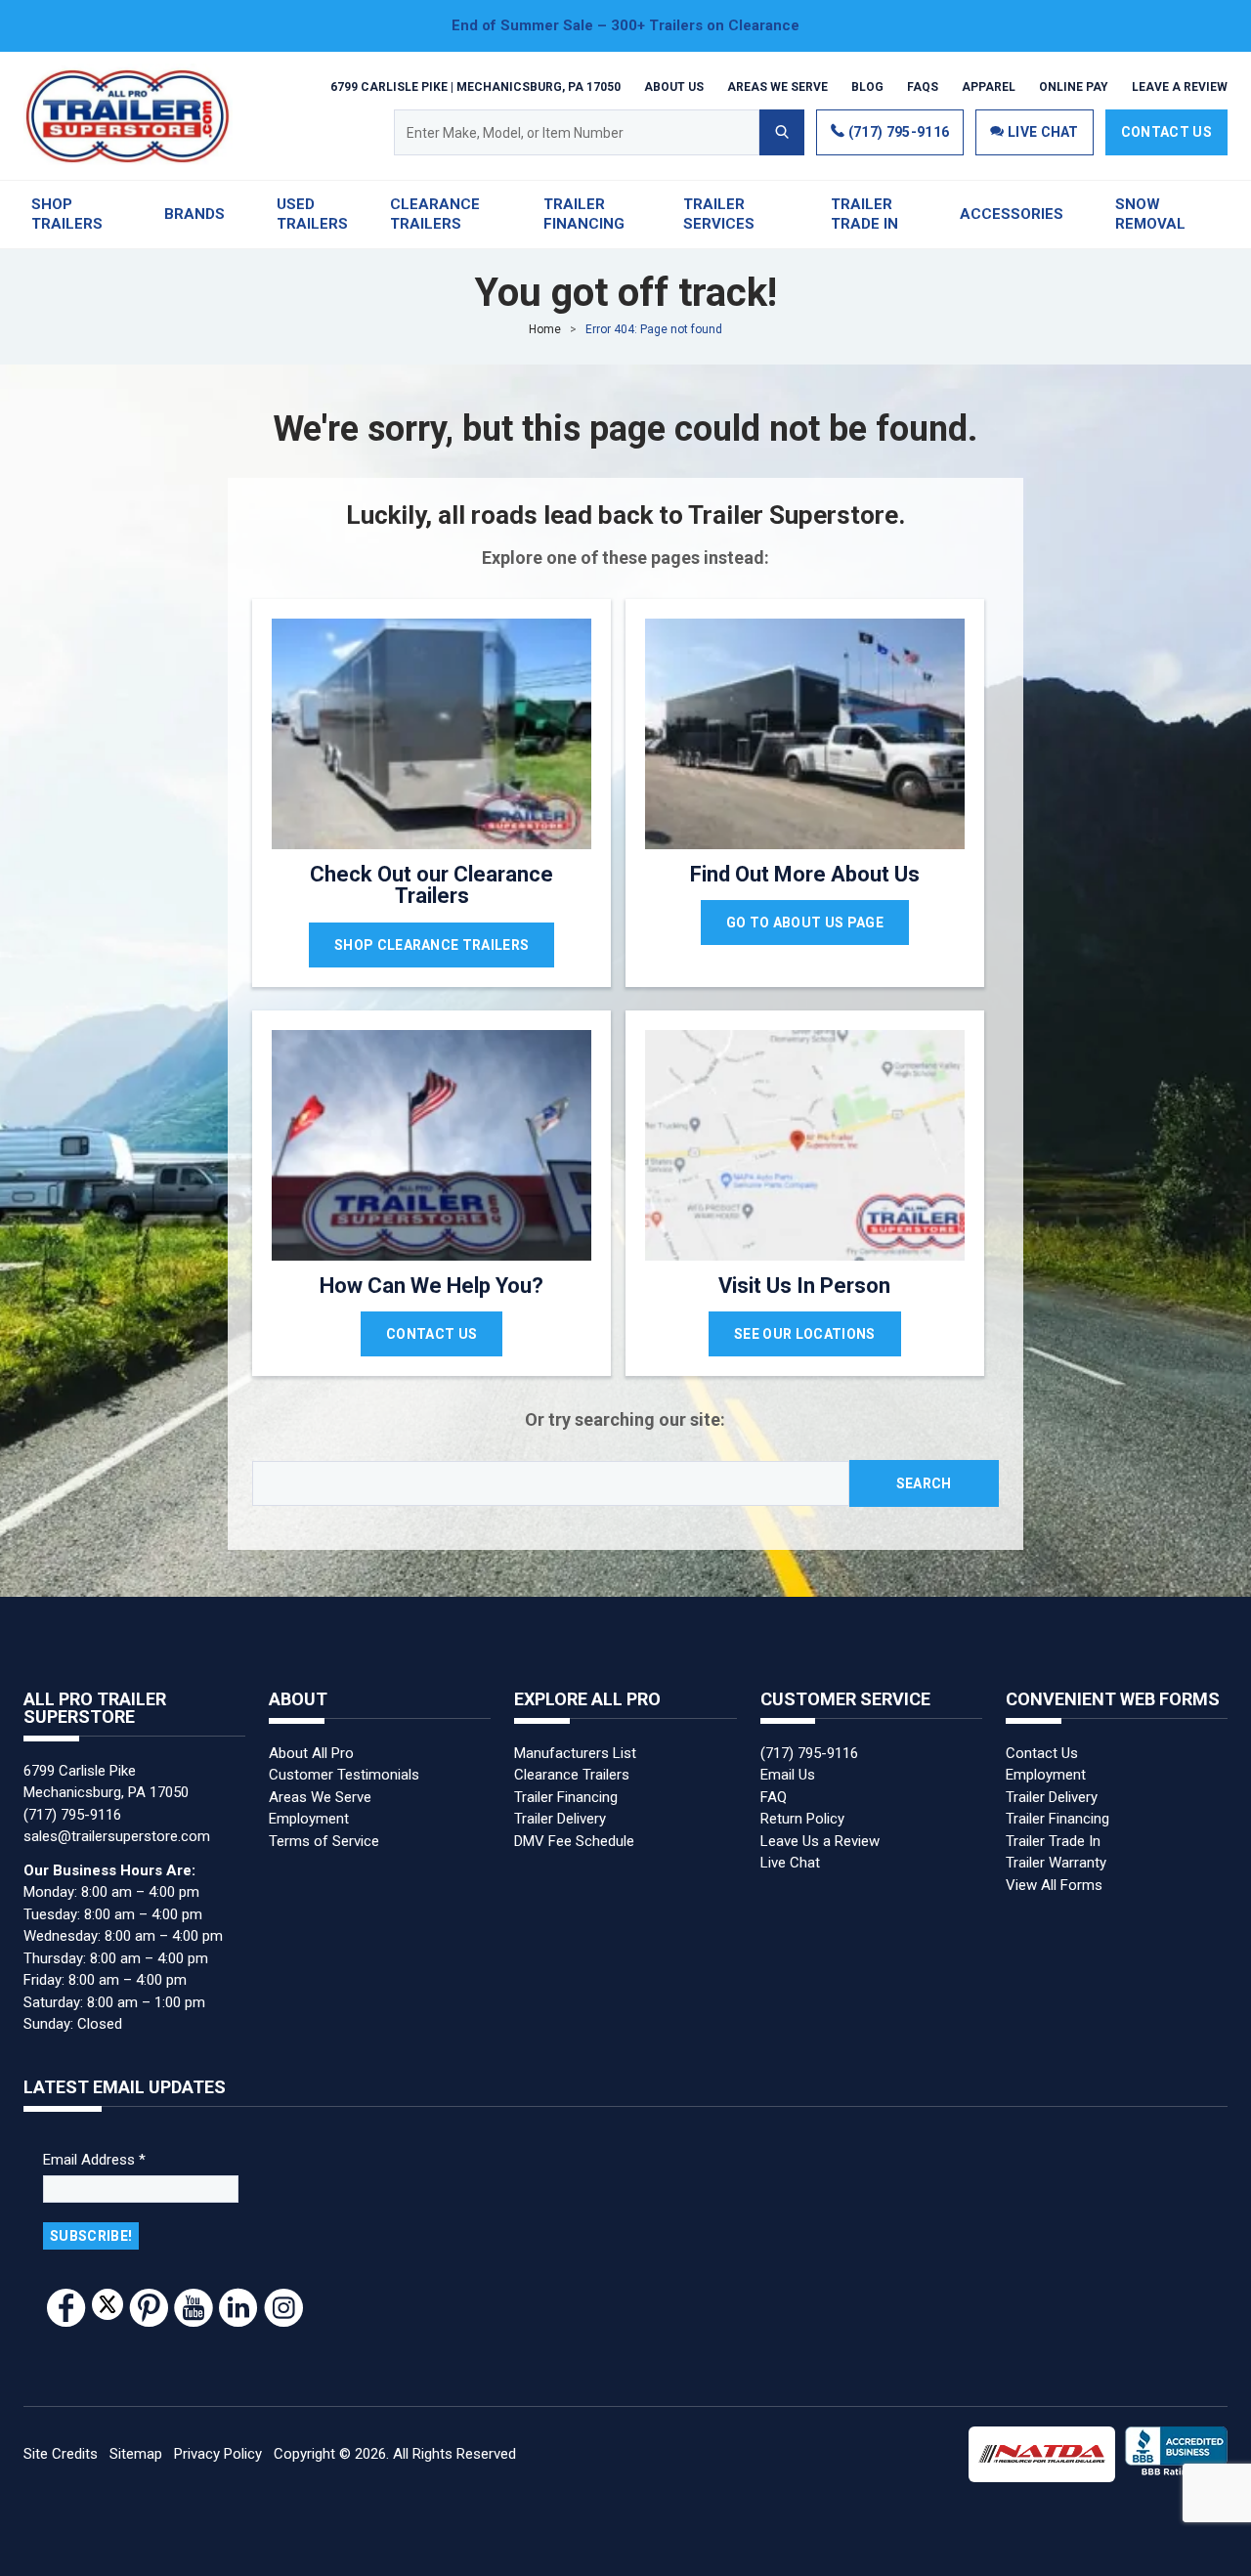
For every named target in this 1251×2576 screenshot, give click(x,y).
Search (924, 1483)
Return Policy (802, 1819)
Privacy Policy (218, 2454)
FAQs (923, 86)
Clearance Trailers (572, 1775)
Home (545, 329)
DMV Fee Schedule (574, 1841)
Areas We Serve (777, 86)
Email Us (788, 1775)
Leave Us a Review (820, 1841)
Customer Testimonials (344, 1775)
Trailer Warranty (1056, 1863)
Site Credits (61, 2454)
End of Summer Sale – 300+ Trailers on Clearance (625, 25)
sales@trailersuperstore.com (117, 1836)
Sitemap (136, 2454)
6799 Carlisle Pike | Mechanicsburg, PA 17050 (475, 86)
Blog (867, 86)
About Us (674, 86)
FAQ (774, 1797)
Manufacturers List (575, 1753)
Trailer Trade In (1053, 1841)
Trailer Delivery (560, 1819)
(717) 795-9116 (897, 132)
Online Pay (1074, 86)
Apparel (989, 86)
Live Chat (790, 1863)
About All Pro (311, 1753)
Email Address (94, 2160)
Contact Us (1166, 132)
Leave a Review (1180, 86)
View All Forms (1054, 1885)
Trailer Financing (566, 1797)
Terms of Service (324, 1841)
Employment (309, 1819)
